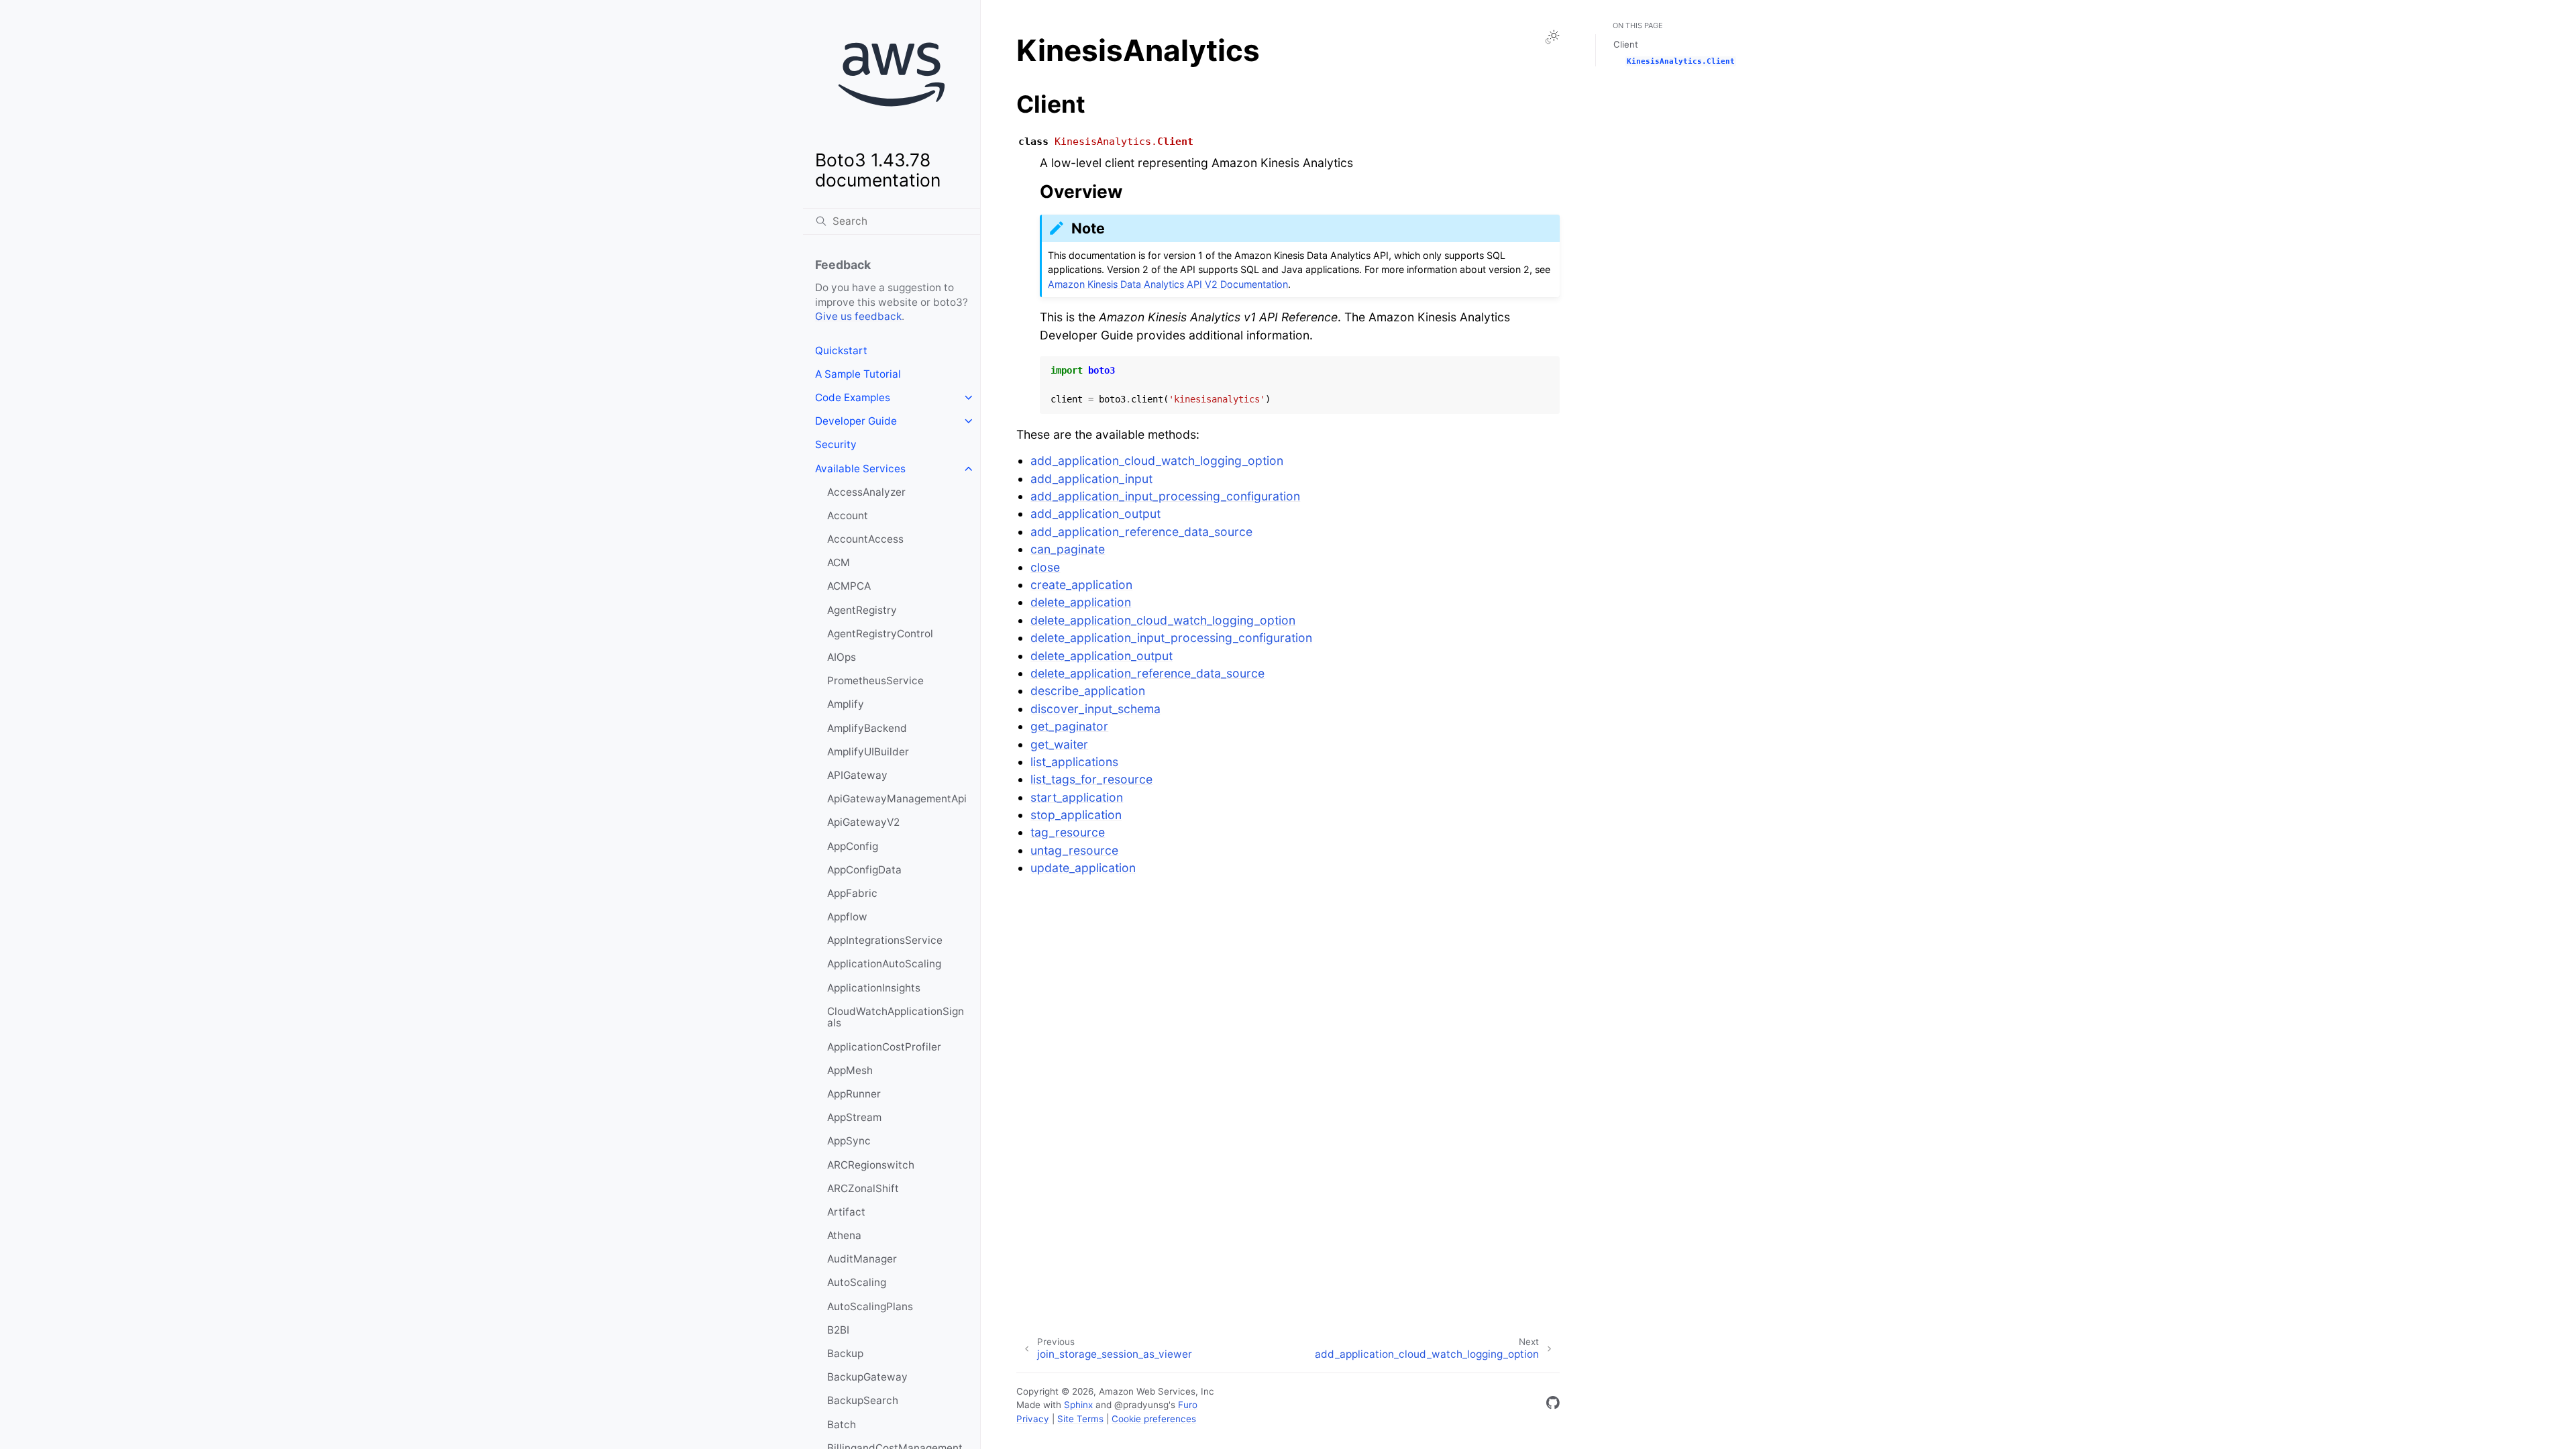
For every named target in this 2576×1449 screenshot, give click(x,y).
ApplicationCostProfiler (884, 1047)
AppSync (849, 1141)
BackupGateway (867, 1377)
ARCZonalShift (863, 1188)
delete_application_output (1102, 656)
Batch (842, 1425)
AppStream (854, 1117)
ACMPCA (849, 586)
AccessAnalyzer (866, 492)
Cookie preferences (1154, 1419)
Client (1626, 44)
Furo (1188, 1405)
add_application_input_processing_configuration (1165, 496)
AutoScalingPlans (870, 1306)
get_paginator (1069, 726)
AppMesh (850, 1070)
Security (836, 444)
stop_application (1076, 815)
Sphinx (1078, 1405)
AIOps (842, 657)
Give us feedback (858, 316)
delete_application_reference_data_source (1147, 673)
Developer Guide (856, 421)
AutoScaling (857, 1282)
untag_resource (1074, 850)
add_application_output (1095, 514)
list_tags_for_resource (1091, 779)
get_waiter (1059, 744)
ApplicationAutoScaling (884, 964)
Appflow (847, 917)
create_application (1081, 585)
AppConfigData (864, 870)
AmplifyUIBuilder (868, 752)
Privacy (1033, 1419)
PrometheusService (875, 681)
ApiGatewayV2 (863, 822)
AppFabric (852, 893)
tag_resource (1068, 832)
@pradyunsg (1141, 1405)
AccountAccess (865, 539)
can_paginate (1068, 549)
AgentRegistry (862, 610)
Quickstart (841, 351)
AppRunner (854, 1094)
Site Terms (1080, 1419)
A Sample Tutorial (858, 374)
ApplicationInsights (874, 988)
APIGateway (857, 775)
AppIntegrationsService (885, 940)
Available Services (860, 469)
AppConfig (853, 846)
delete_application (1081, 602)
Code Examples (853, 397)
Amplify (846, 704)
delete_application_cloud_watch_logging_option (1163, 620)
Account (848, 516)
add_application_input (1091, 479)
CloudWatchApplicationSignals (896, 1017)
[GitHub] (1553, 1405)
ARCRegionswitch (871, 1165)
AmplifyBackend (867, 728)
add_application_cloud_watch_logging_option (1157, 461)
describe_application (1088, 691)
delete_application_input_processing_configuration (1171, 638)
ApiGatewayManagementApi (897, 799)
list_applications (1074, 762)
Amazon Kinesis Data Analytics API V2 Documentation (1168, 284)
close (1045, 567)
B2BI (838, 1330)
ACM (839, 562)
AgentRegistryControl (880, 634)
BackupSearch (863, 1400)
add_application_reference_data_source (1141, 532)
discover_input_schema (1095, 709)
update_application (1083, 868)
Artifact (846, 1212)
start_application (1077, 797)
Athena (844, 1235)
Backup (845, 1353)
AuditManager (862, 1259)
